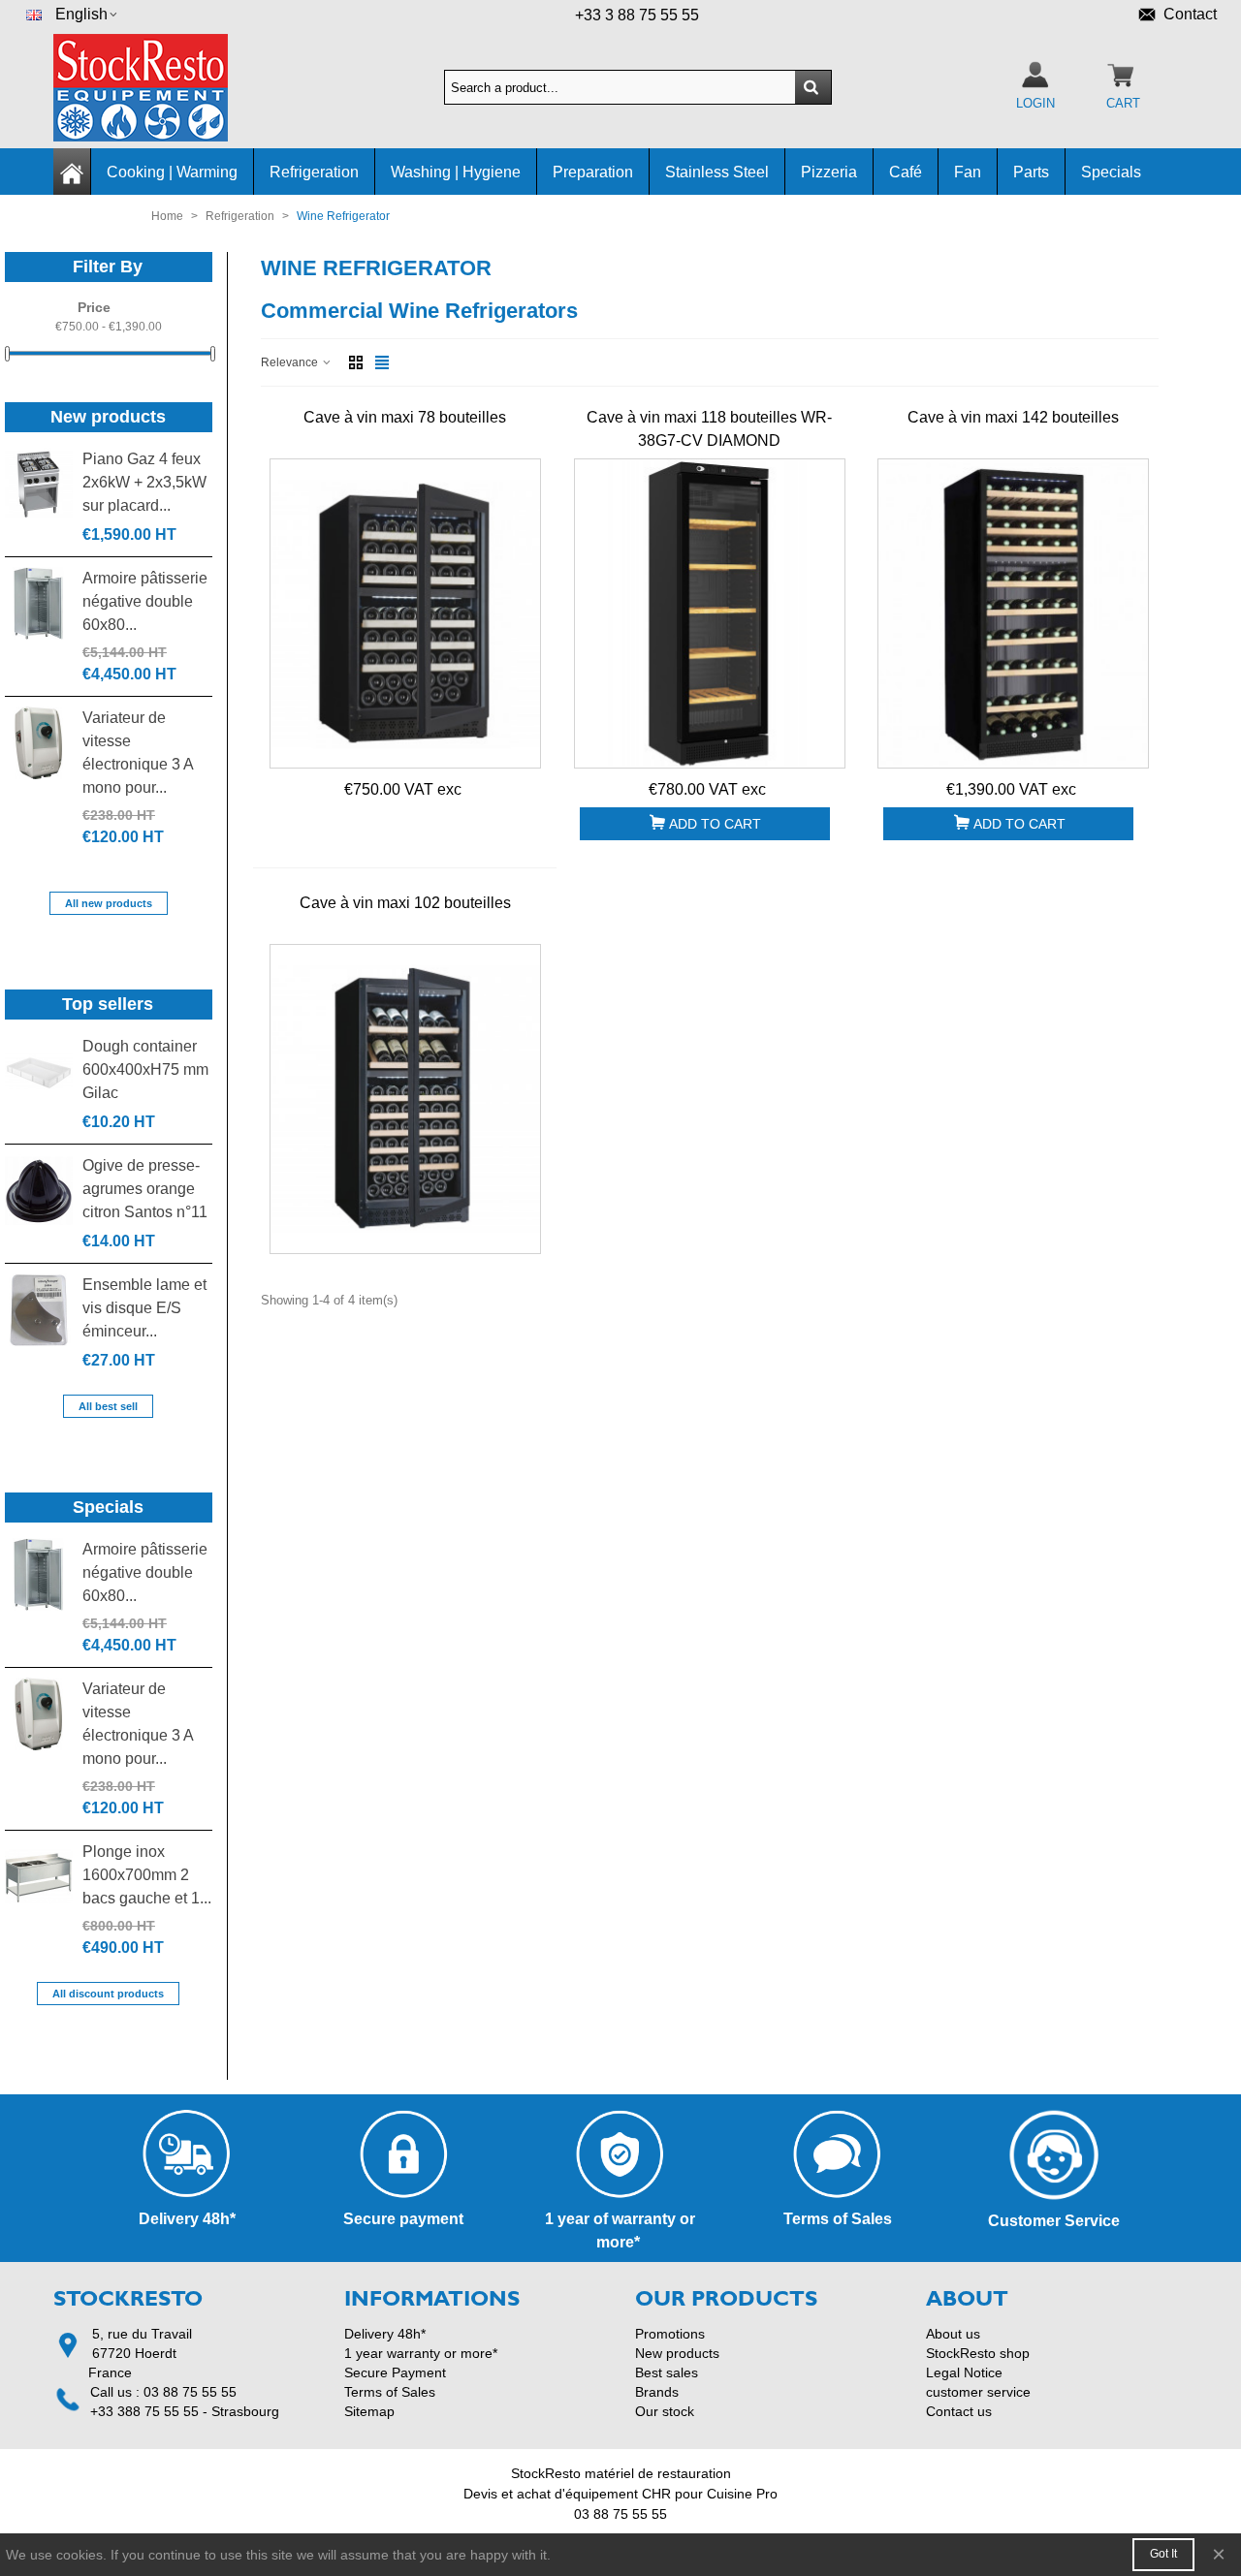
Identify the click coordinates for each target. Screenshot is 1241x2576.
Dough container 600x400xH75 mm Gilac (145, 1069)
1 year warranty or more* (421, 2353)
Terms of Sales (390, 2392)
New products (108, 417)
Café (906, 172)
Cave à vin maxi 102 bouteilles (405, 903)
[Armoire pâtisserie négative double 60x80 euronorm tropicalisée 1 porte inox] (39, 603)
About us (953, 2334)
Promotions (670, 2334)
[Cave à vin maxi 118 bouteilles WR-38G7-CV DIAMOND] (710, 613)
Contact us (959, 2411)
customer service (978, 2392)
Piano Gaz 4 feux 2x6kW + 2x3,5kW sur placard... (144, 482)
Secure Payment (395, 2372)
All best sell (108, 1406)
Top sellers (108, 1004)
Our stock (665, 2411)
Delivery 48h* (385, 2334)
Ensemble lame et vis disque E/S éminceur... (144, 1308)
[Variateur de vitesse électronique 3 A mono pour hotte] (39, 743)
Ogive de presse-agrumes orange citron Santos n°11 (145, 1189)
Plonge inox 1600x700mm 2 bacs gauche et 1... (147, 1875)
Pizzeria (829, 172)
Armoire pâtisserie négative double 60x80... (145, 601)
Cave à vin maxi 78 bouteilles (405, 417)
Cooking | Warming (172, 172)
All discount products (108, 1994)
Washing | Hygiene (456, 172)
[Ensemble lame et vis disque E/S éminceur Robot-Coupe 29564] (39, 1310)
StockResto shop (978, 2353)
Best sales (667, 2372)
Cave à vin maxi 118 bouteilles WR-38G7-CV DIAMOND (709, 429)
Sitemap (369, 2411)
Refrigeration (314, 172)
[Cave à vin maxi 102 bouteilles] (405, 1099)
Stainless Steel (717, 172)
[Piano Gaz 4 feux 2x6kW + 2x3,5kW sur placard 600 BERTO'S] (39, 484)
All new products (109, 903)
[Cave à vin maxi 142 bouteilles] (1013, 613)
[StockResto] (160, 88)
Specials (1111, 172)
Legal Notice (964, 2372)
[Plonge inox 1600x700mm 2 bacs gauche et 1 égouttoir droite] (39, 1877)
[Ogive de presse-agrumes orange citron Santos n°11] (39, 1191)
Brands (657, 2392)
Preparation (593, 172)
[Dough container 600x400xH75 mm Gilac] (39, 1071)
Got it (1163, 2554)
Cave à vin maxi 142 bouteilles (1013, 417)
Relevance (291, 362)
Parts (1031, 172)
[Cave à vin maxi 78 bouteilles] (405, 613)
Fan (968, 172)
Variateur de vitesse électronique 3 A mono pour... (138, 753)
